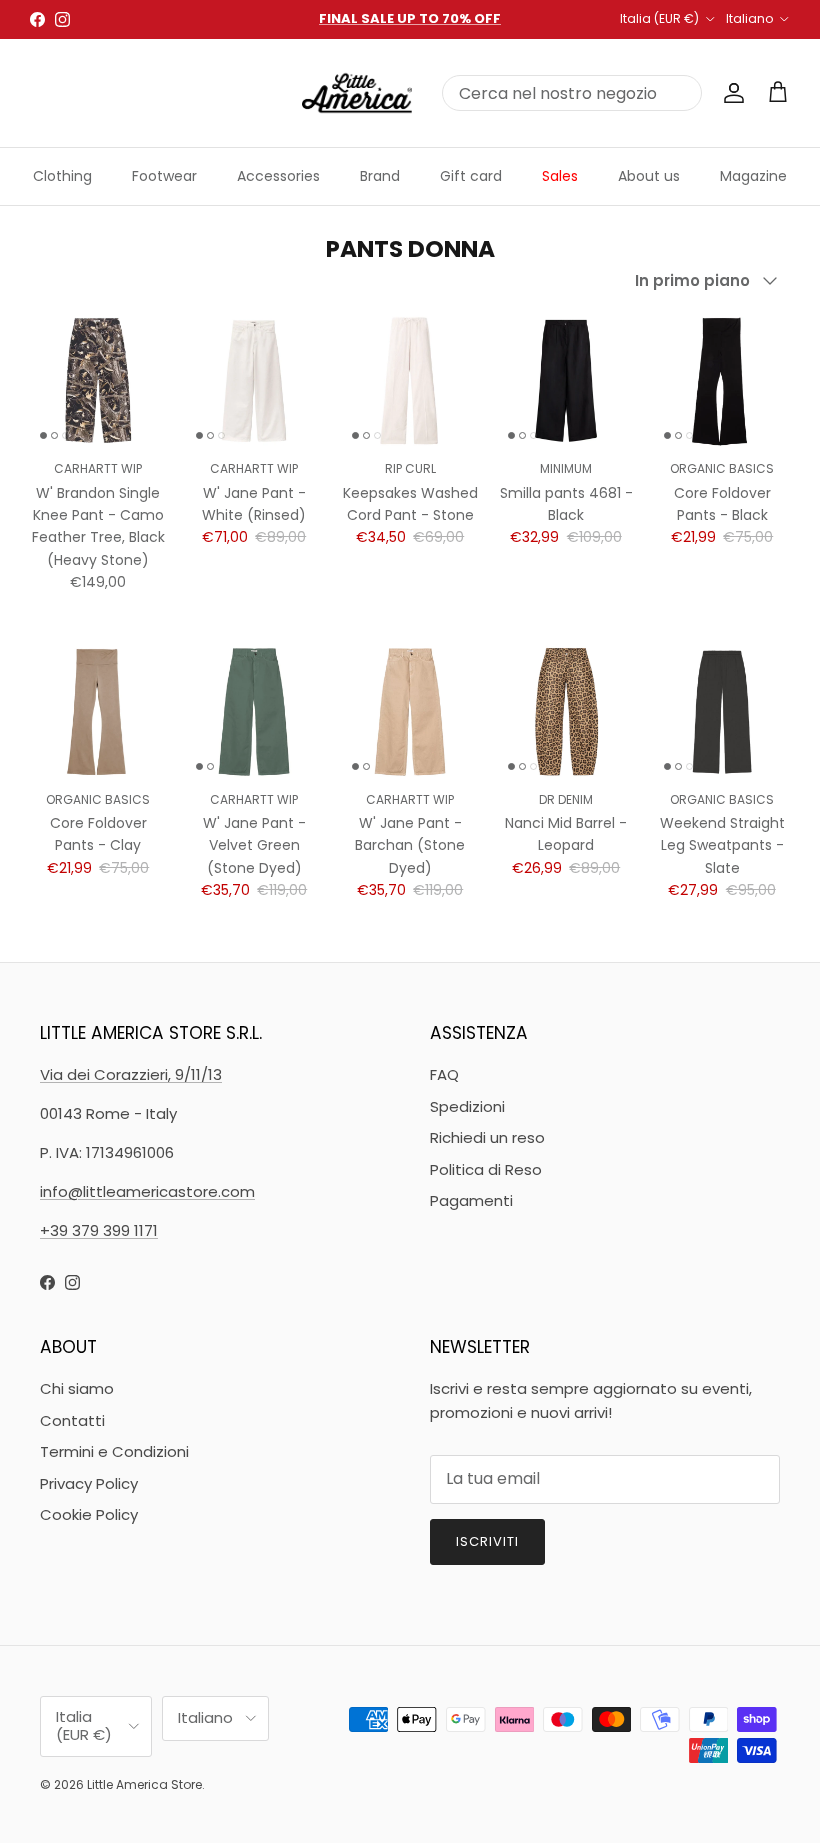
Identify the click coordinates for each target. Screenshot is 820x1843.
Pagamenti (471, 1200)
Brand (380, 176)
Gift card (471, 176)
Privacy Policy (89, 1483)
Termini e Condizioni (114, 1451)
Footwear (164, 176)
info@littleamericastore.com (147, 1191)
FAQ (444, 1074)
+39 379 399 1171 (99, 1230)
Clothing (62, 176)
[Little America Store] (357, 93)
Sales (560, 176)
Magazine (753, 176)
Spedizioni (467, 1106)
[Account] (730, 93)
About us (649, 176)
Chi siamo (77, 1388)
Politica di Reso (486, 1169)
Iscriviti (487, 1541)
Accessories (278, 176)
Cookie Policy (89, 1514)
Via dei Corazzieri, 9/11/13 (131, 1074)
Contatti (72, 1420)
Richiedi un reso (487, 1137)
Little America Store (144, 1784)
